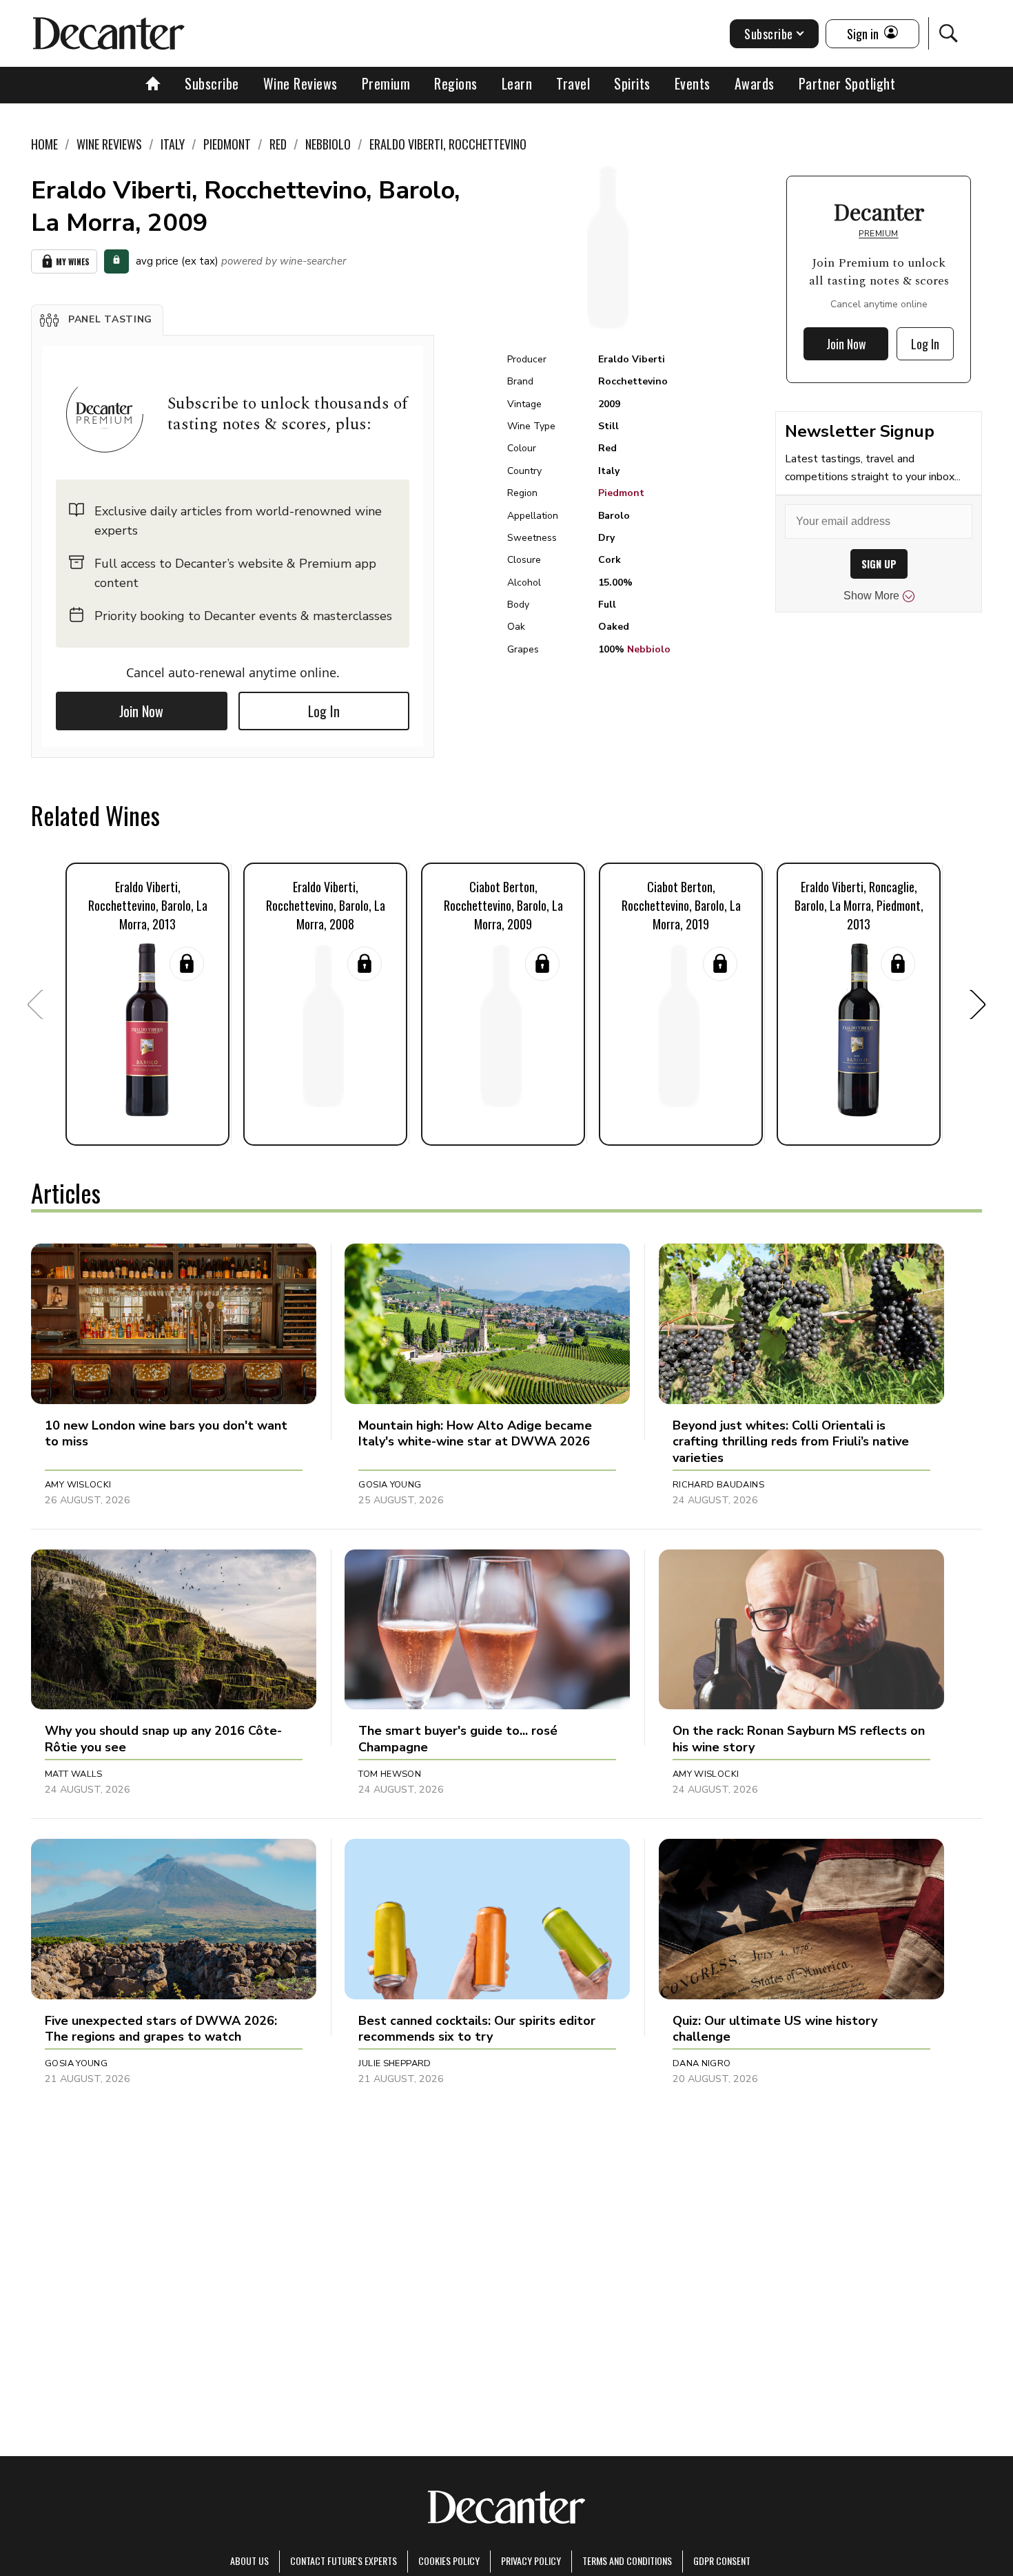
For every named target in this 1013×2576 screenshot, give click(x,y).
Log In (324, 711)
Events (693, 83)
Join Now (141, 711)
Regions (456, 83)
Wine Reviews (300, 83)
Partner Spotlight (847, 83)
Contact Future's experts (344, 2560)
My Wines (73, 261)
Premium (386, 83)
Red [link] (278, 144)
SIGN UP (879, 564)
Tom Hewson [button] (390, 1774)
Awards (755, 83)
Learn (517, 83)
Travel (573, 83)
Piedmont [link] (227, 144)
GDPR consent (722, 2560)
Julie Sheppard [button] (395, 2063)
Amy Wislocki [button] (78, 1485)
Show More (871, 596)
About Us (249, 2560)
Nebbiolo (649, 649)
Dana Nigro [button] (702, 2063)
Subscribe (212, 83)
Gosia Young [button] (390, 1485)
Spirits (632, 83)
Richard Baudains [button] (718, 1485)
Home (44, 144)
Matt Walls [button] (74, 1774)
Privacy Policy (531, 2560)
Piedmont (621, 493)
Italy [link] (173, 144)
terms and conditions (627, 2560)
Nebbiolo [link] (328, 144)
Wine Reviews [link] (109, 144)
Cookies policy (449, 2560)
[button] (97, 320)
